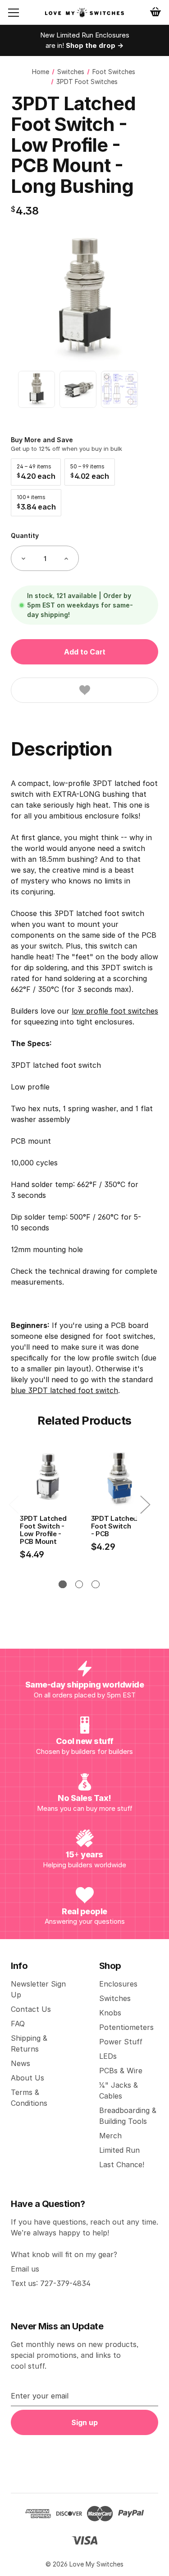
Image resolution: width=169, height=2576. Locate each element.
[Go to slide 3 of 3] (95, 1584)
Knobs (110, 2013)
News (21, 2063)
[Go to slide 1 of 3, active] (62, 1584)
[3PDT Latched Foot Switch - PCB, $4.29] (119, 1478)
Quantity (25, 535)
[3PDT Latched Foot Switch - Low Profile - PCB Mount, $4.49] (48, 1478)
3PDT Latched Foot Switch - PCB (114, 1526)
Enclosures (118, 1984)
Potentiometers (126, 2027)
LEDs (108, 2056)
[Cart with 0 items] (155, 12)
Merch (110, 2136)
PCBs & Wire (121, 2071)
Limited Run (119, 2150)
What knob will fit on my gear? (64, 2254)
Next (145, 1504)
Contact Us (31, 2009)
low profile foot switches (115, 1011)
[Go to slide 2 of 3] (79, 1584)
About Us (27, 2078)
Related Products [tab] (84, 1421)
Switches (115, 1998)
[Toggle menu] (21, 13)
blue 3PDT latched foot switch (64, 1390)
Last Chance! (122, 2165)
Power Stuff (121, 2042)
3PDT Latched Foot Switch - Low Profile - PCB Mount (43, 1530)
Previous (14, 1504)
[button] (36, 472)
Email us (25, 2269)
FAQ (18, 2024)
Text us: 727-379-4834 (51, 2283)
